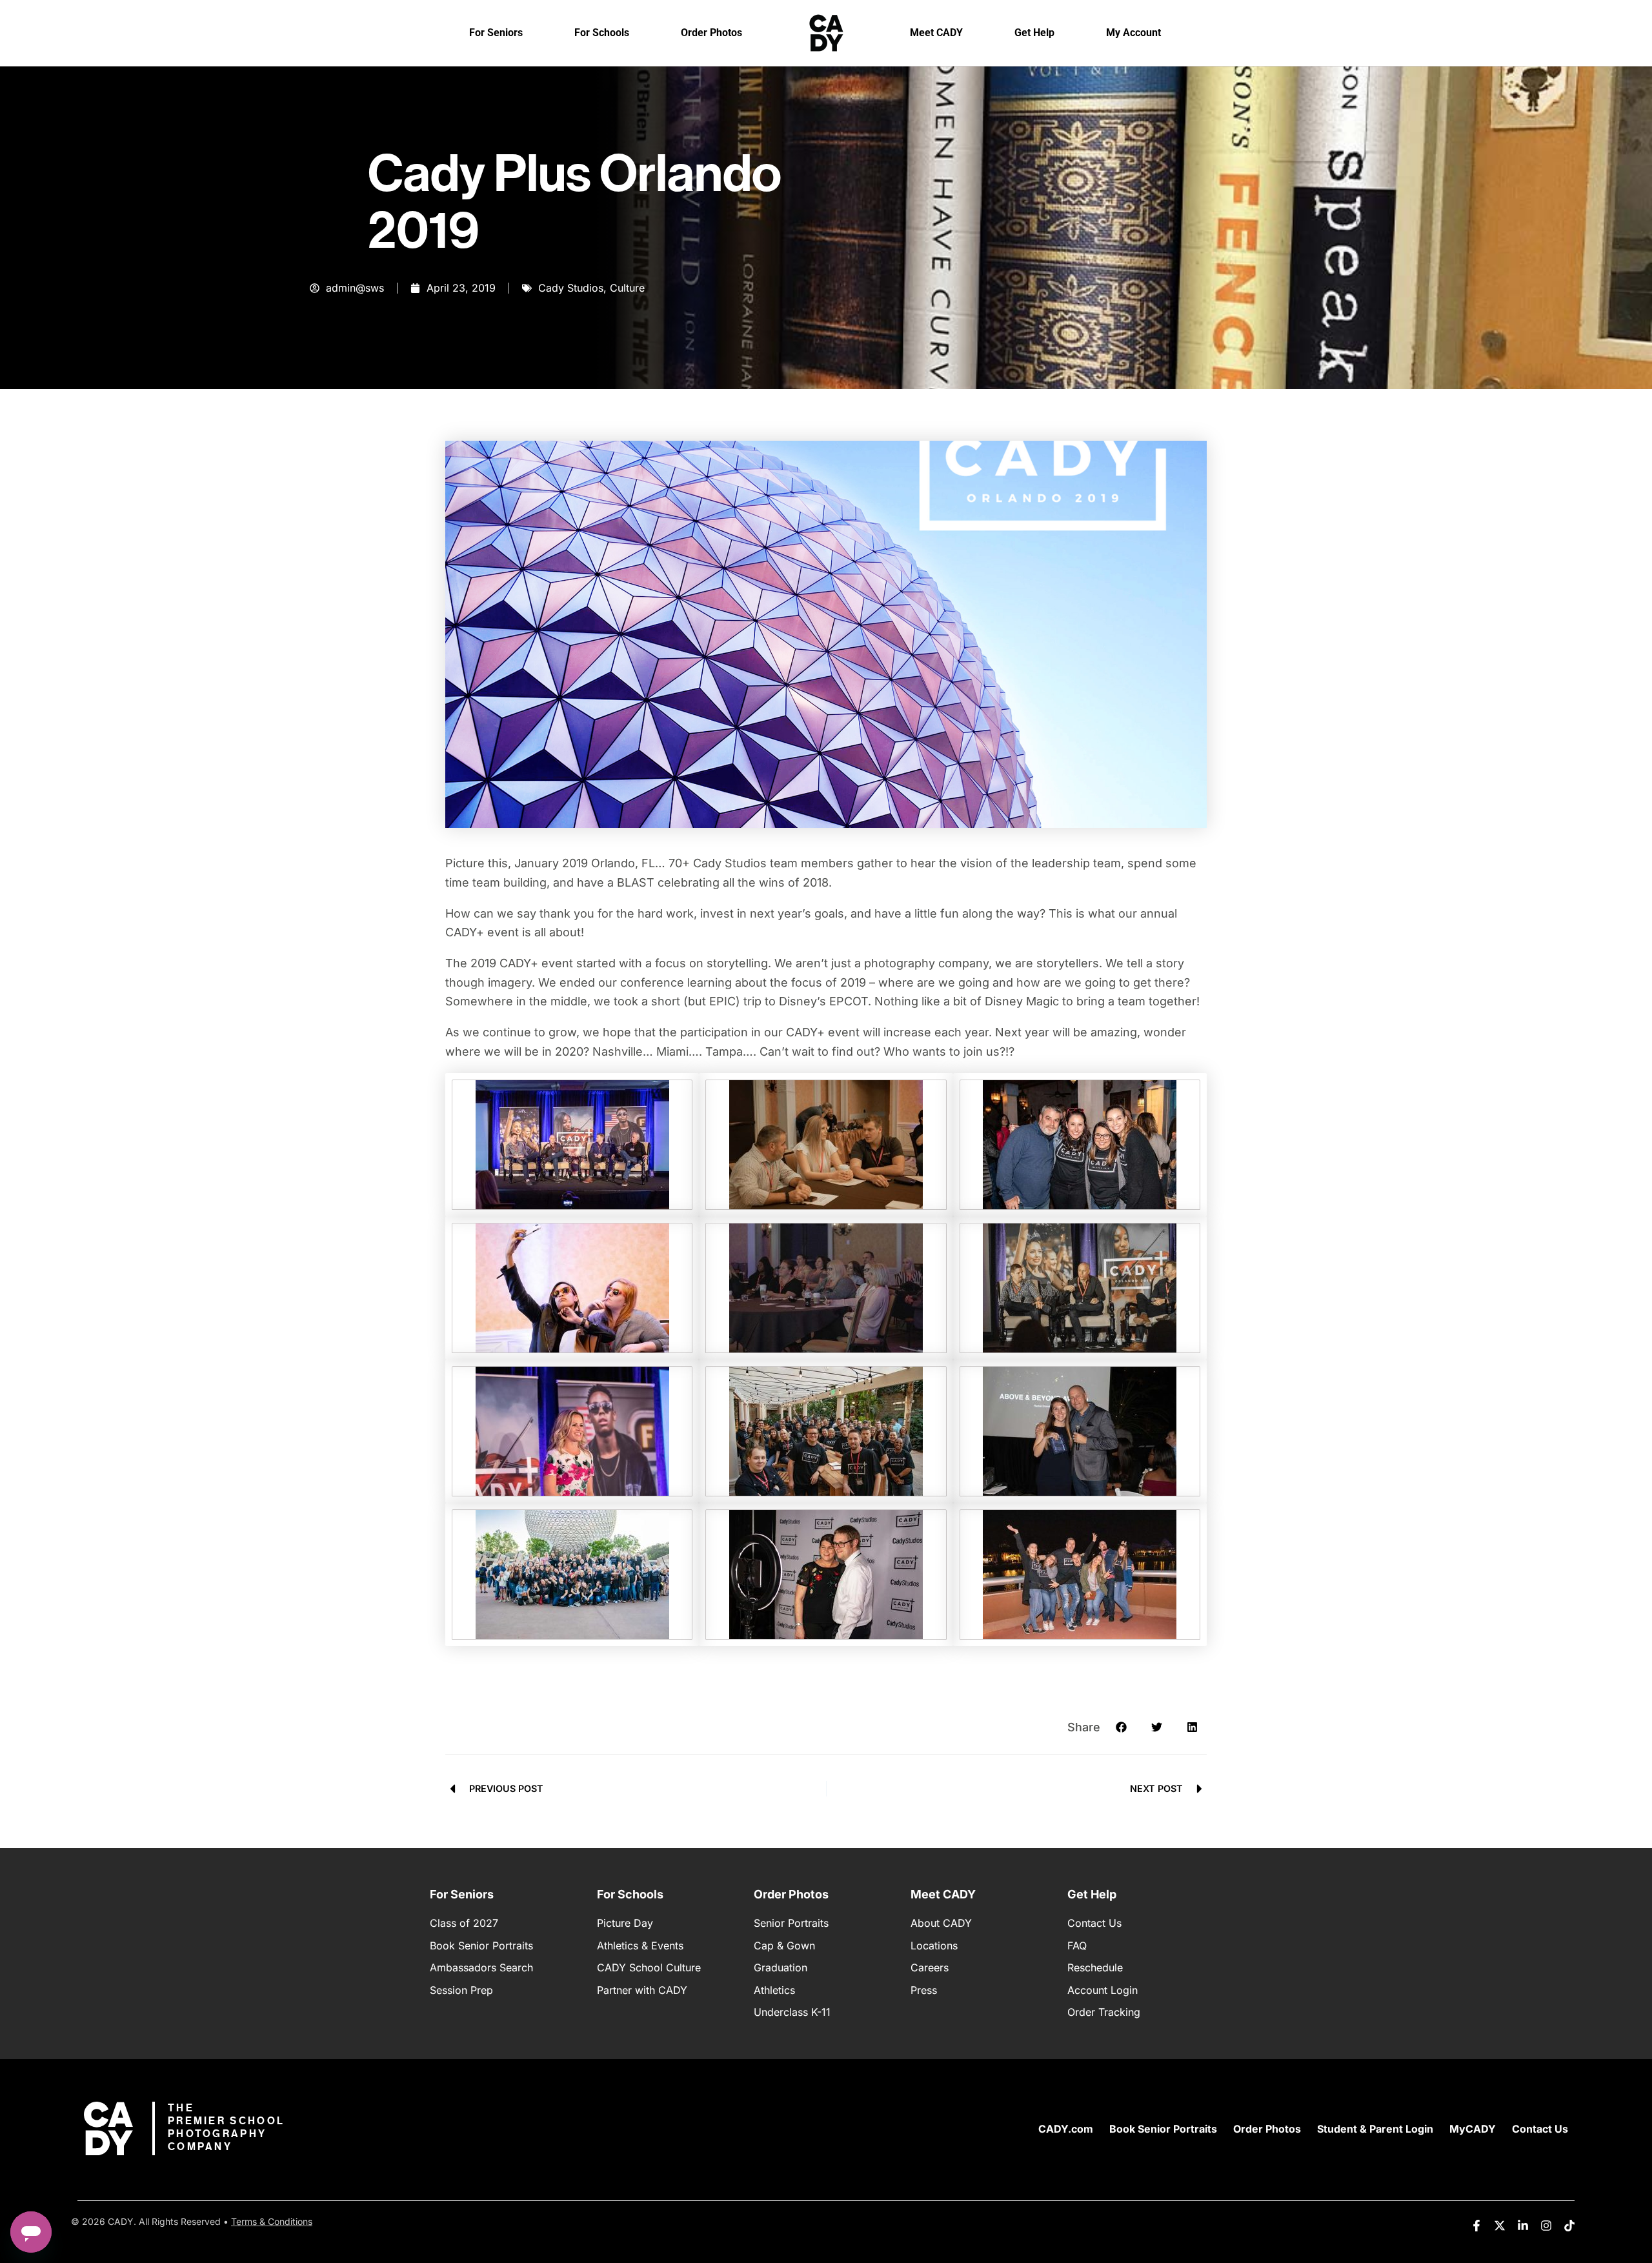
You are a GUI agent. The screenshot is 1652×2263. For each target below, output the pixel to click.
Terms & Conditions (272, 2221)
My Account (1133, 33)
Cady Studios (571, 288)
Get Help (1034, 33)
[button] (1121, 1727)
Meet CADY (936, 33)
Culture (627, 288)
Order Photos (711, 33)
